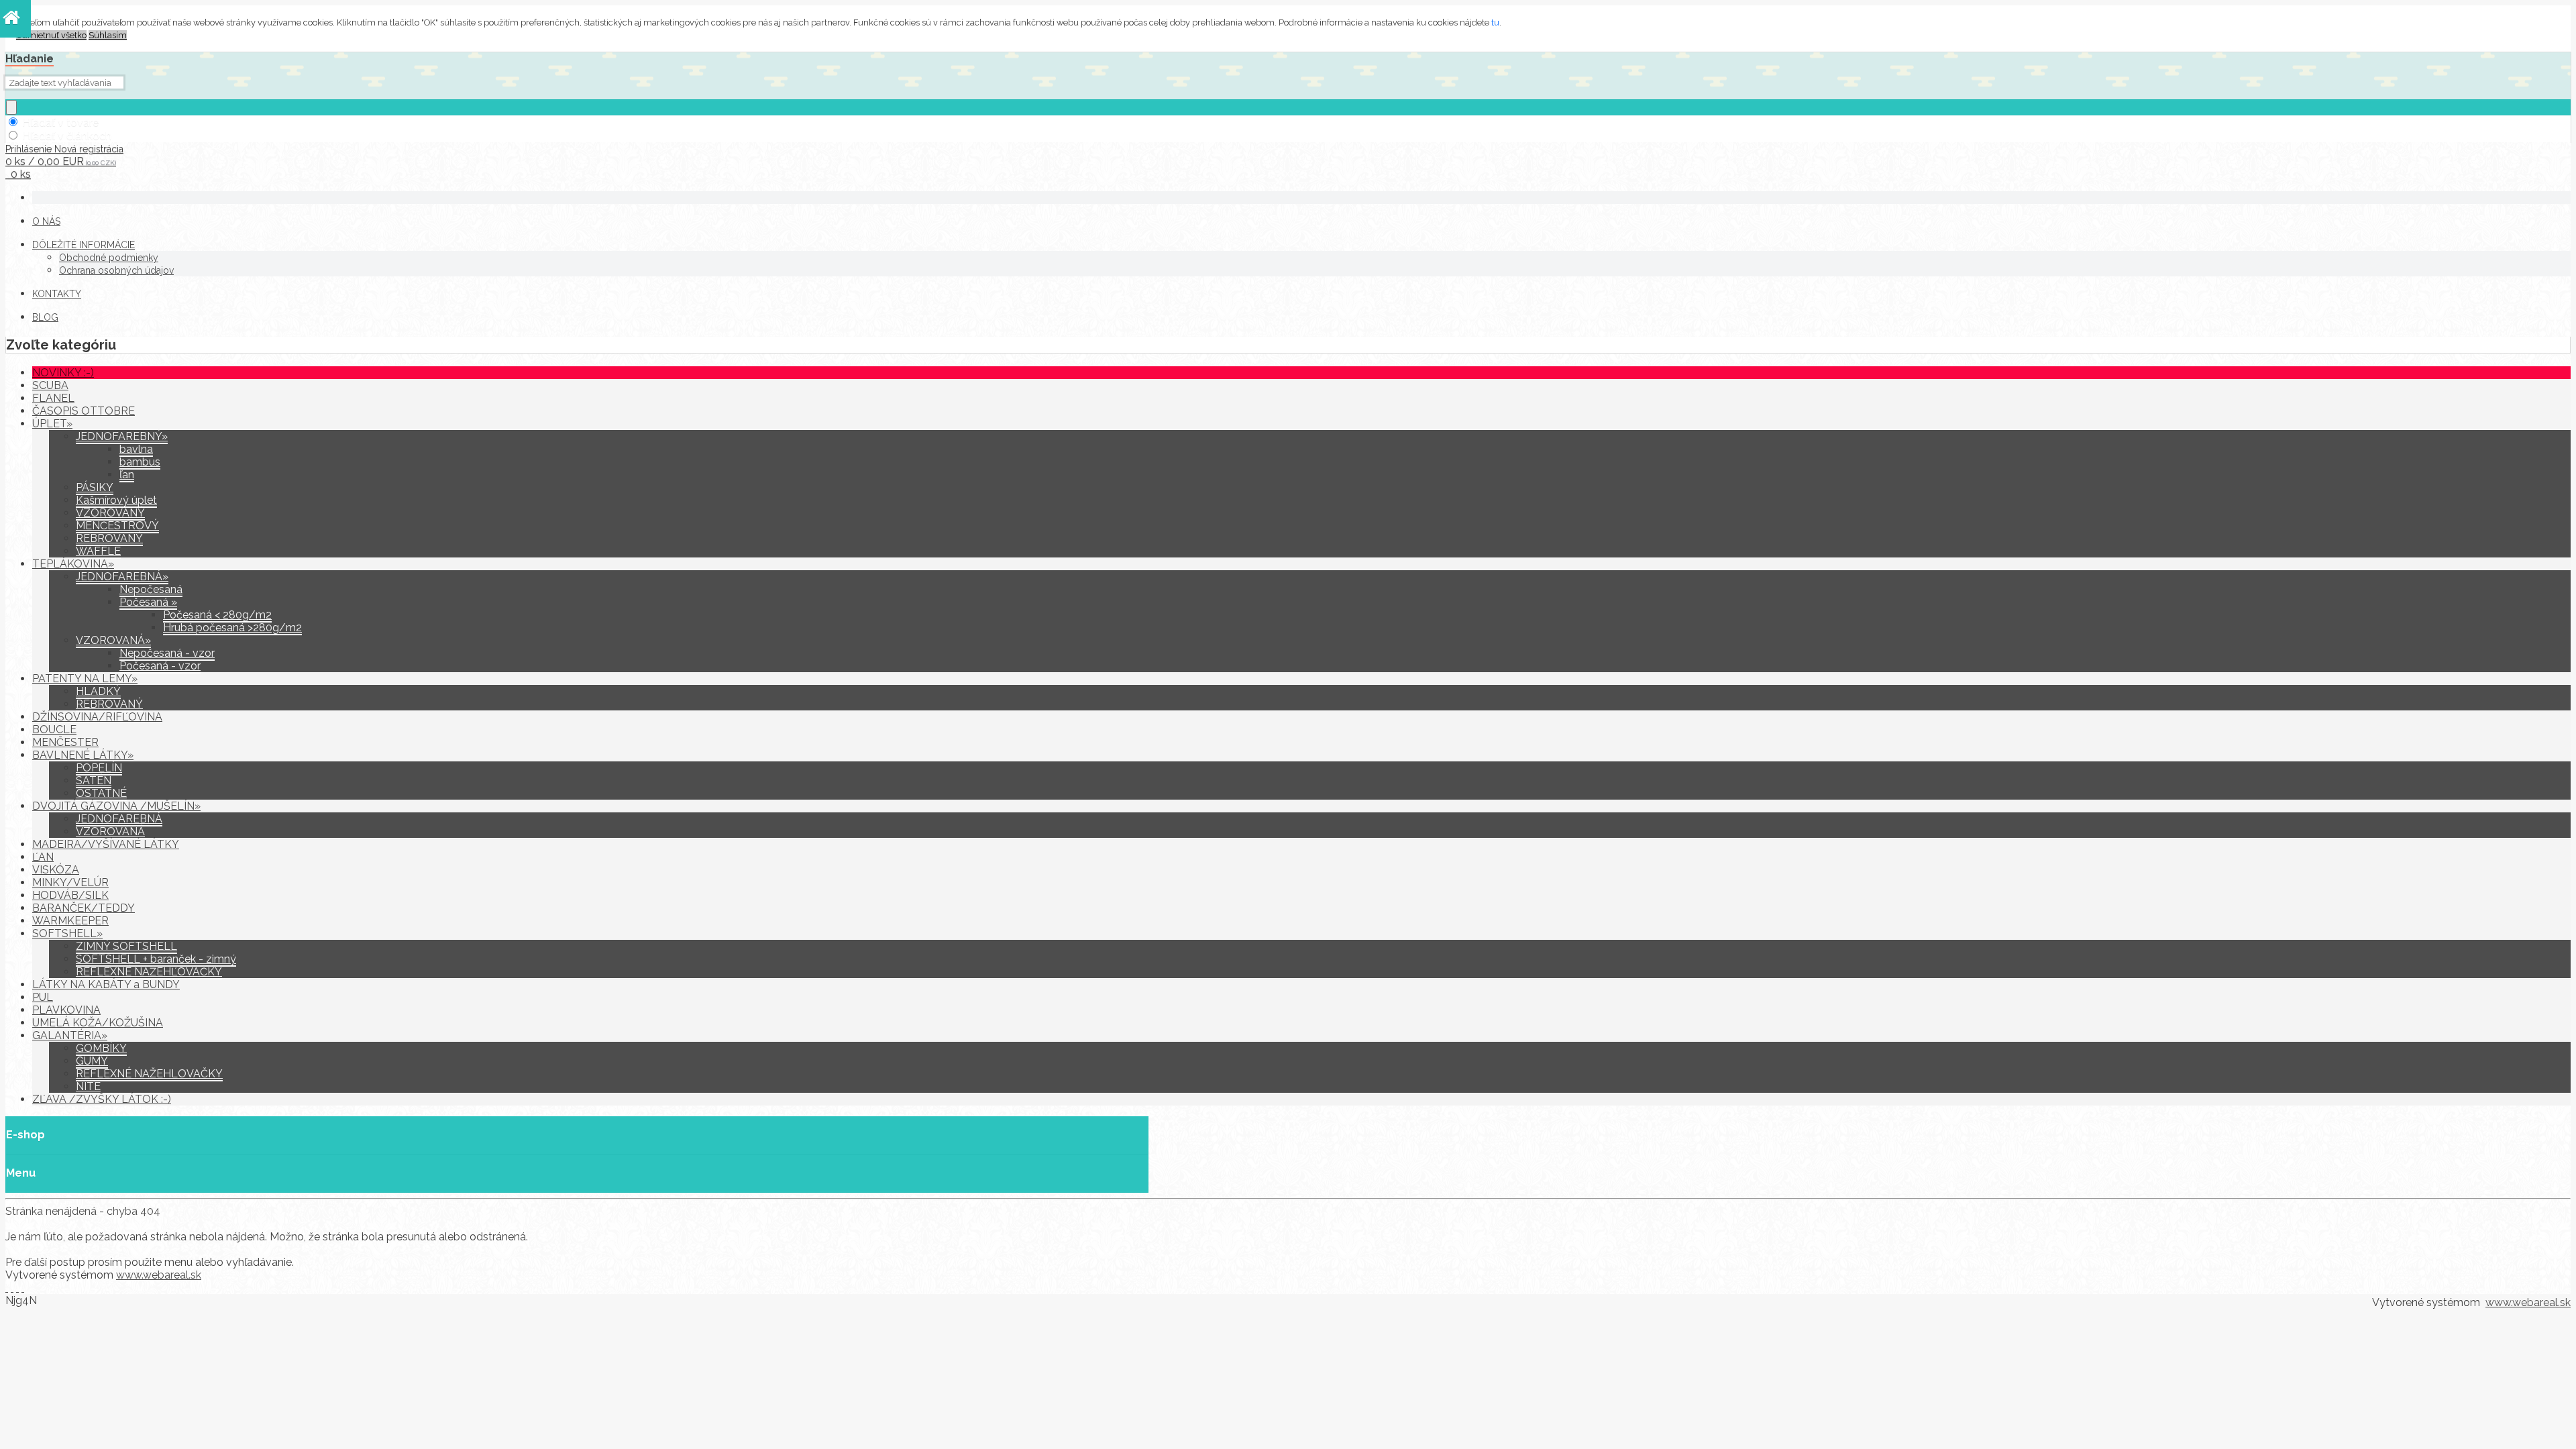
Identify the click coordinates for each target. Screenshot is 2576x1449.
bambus (140, 462)
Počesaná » (148, 602)
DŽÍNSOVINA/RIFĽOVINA (97, 717)
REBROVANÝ (109, 538)
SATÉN (94, 781)
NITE (88, 1086)
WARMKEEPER (70, 921)
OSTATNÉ (101, 793)
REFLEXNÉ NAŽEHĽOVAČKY (149, 972)
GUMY (92, 1061)
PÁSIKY (95, 487)
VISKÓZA (56, 870)
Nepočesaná (151, 589)
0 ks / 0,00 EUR (61, 161)
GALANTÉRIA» (70, 1035)
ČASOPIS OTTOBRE (84, 411)
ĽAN (43, 857)
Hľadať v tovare (60, 122)
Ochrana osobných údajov (116, 270)
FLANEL (53, 398)
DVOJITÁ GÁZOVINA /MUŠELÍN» (116, 806)
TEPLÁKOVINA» (73, 564)
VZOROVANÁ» (113, 640)
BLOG (45, 317)
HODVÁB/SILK (70, 895)
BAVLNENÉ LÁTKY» (83, 755)
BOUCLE (54, 730)
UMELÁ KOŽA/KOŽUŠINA (98, 1023)
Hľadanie (30, 59)
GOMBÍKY (101, 1048)
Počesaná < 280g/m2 (217, 615)
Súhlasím (108, 35)
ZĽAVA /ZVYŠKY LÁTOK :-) (102, 1099)
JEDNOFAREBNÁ (119, 819)
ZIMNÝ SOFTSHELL (126, 946)
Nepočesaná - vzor (167, 653)
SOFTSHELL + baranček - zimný (156, 959)
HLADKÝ (98, 691)
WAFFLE (98, 551)
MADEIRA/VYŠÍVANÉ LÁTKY (106, 844)
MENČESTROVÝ (117, 526)
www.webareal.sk (159, 1275)
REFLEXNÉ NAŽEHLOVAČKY (149, 1074)
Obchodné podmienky (109, 258)
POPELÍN (99, 768)
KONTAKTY (57, 294)
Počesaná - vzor (160, 666)
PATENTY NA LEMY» (85, 679)
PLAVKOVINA (66, 1010)
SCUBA (50, 385)
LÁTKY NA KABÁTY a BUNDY (106, 984)
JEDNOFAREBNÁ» (122, 577)
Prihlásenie (30, 149)
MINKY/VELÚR (70, 882)
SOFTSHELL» (67, 933)
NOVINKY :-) (63, 373)
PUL (43, 997)
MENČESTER (65, 742)
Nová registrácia (89, 149)
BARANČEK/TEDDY (84, 908)
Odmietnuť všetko (51, 35)
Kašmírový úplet (116, 500)
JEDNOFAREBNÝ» (122, 436)
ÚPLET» (52, 424)
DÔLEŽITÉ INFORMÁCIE (84, 245)
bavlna (136, 449)
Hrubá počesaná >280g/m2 (232, 628)
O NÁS (46, 221)
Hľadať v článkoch (67, 136)
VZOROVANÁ (110, 831)
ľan (127, 475)
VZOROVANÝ (110, 513)
